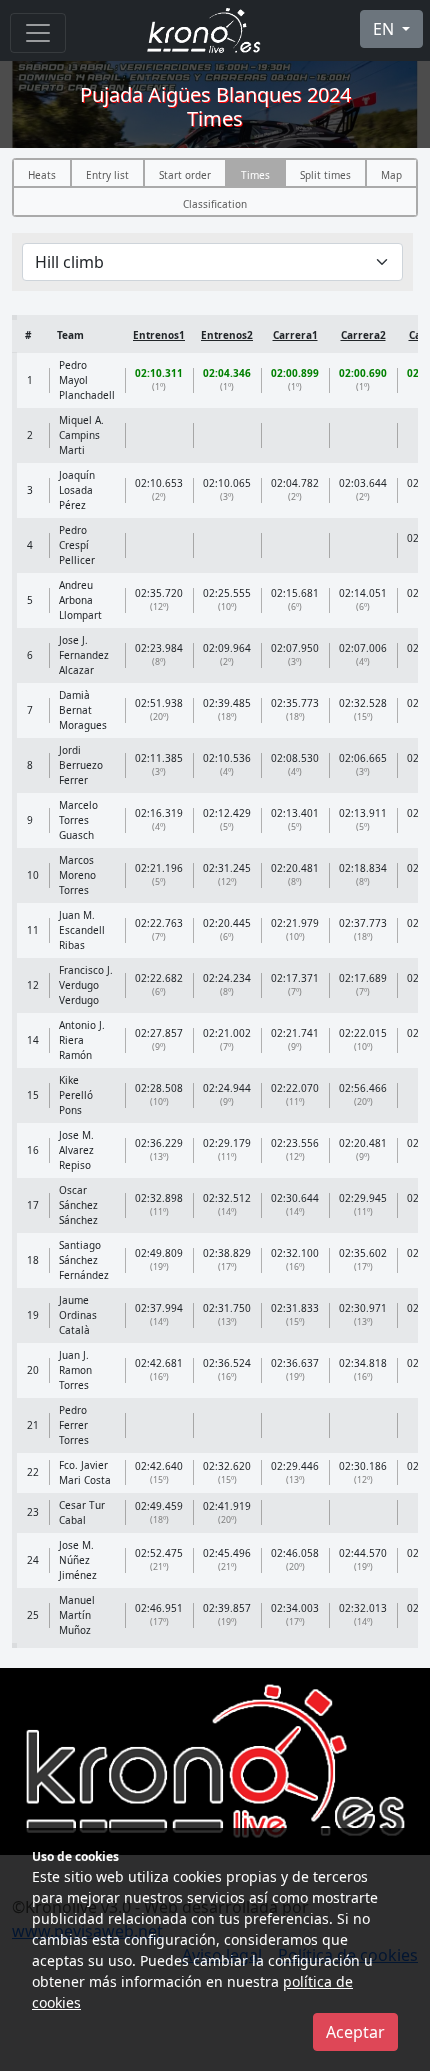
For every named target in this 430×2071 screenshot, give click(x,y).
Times (255, 175)
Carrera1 (295, 335)
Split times (325, 175)
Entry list (107, 175)
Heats (42, 175)
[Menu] (38, 33)
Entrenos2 (227, 335)
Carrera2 (363, 335)
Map (391, 175)
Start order (185, 175)
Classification (215, 204)
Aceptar (355, 2032)
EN (385, 29)
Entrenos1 (159, 335)
